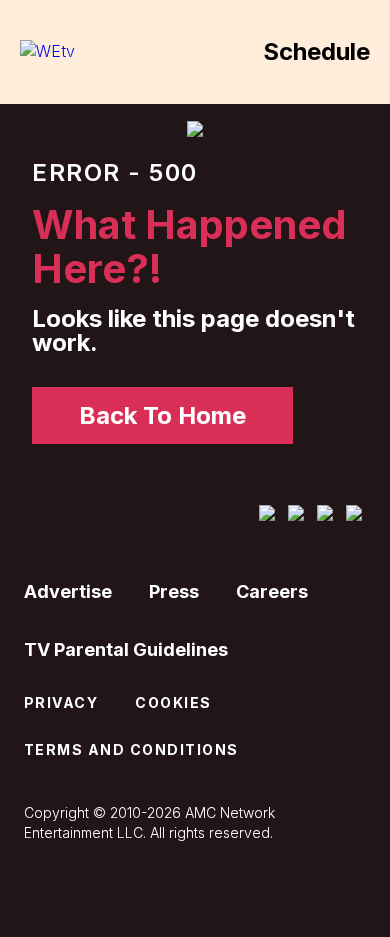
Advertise (68, 591)
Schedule (316, 51)
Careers (272, 591)
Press (174, 591)
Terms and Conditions (131, 749)
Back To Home (162, 415)
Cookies (173, 702)
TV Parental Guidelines (126, 649)
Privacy (61, 702)
